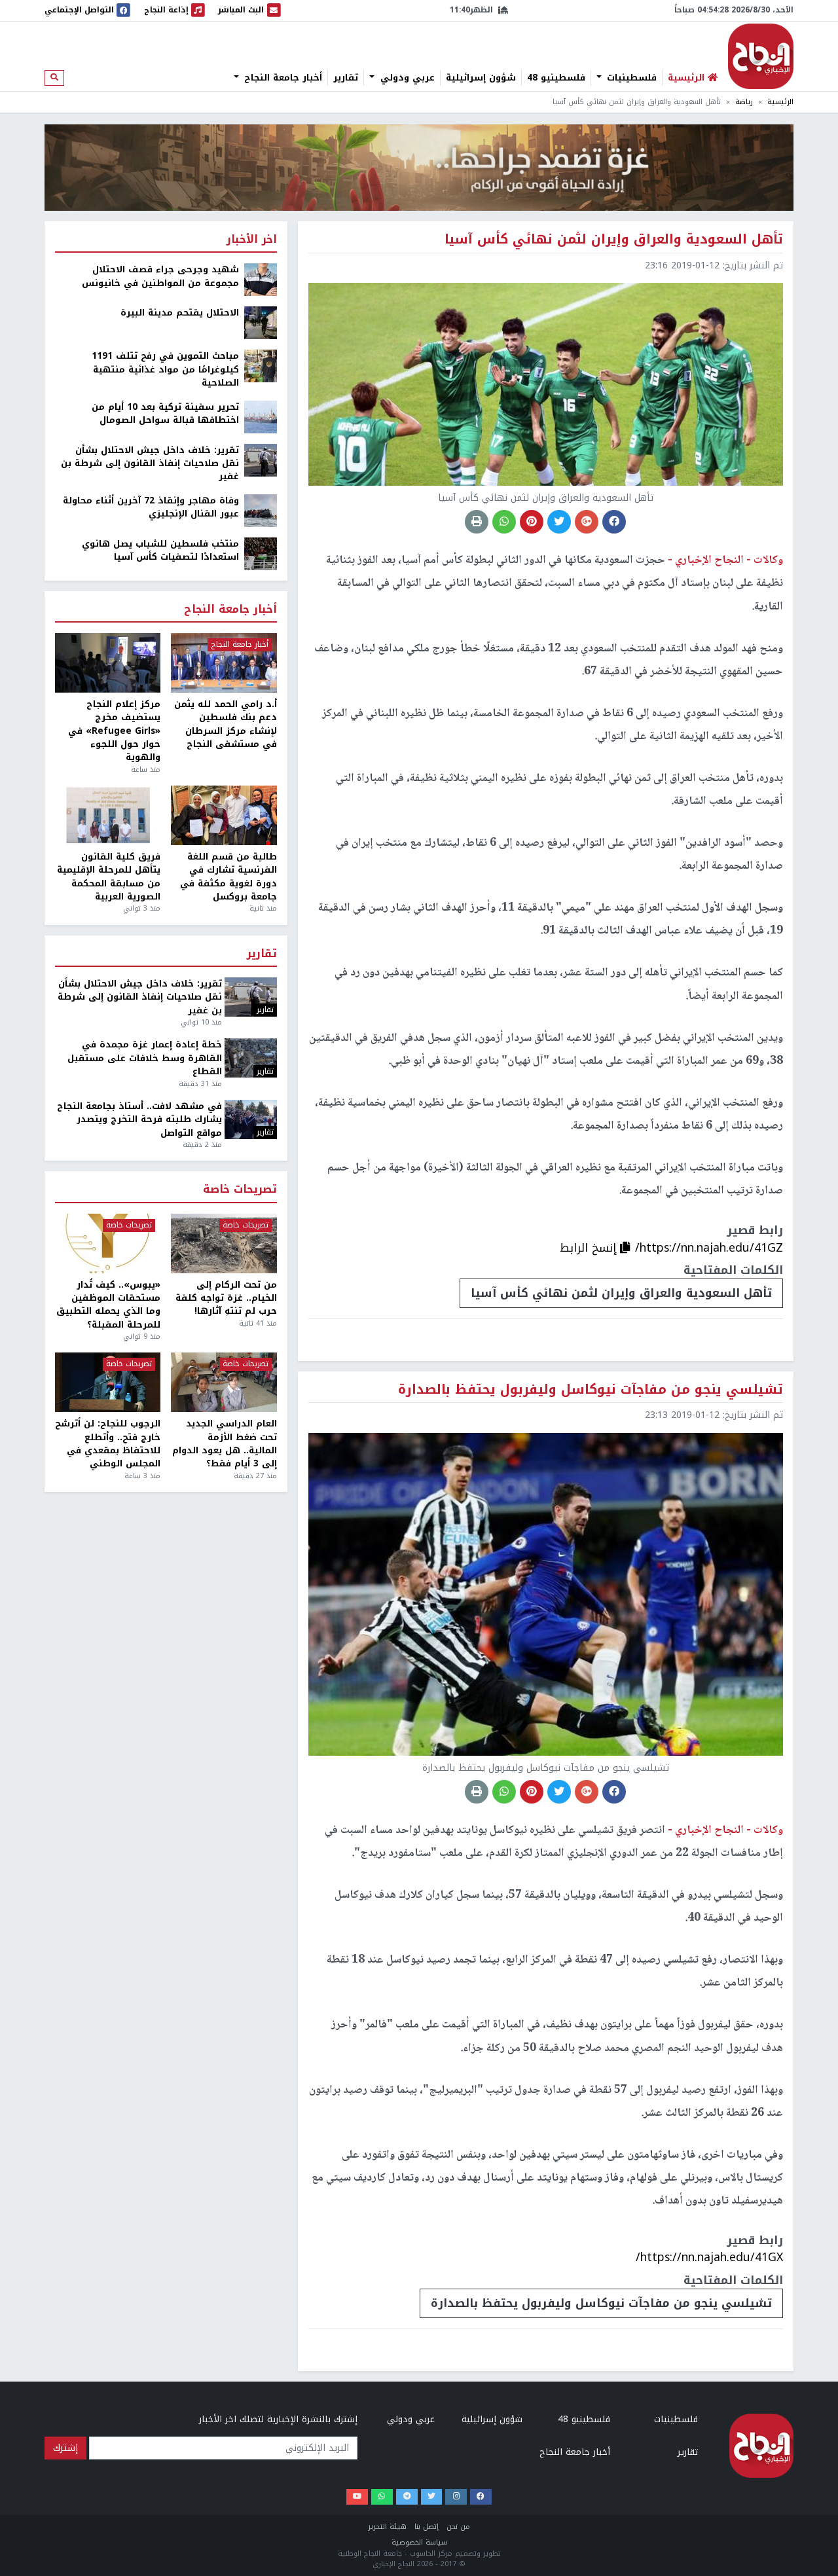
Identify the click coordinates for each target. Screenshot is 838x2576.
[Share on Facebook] (614, 522)
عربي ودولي (406, 78)
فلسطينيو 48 (556, 78)
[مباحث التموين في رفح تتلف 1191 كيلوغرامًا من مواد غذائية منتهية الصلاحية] (261, 366)
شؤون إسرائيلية (481, 78)
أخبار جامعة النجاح (282, 78)
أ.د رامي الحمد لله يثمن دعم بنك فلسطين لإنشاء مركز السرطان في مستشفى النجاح (225, 725)
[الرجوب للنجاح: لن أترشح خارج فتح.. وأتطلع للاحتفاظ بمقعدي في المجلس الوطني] (108, 1382)
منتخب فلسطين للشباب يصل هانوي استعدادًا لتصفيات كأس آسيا (160, 551)
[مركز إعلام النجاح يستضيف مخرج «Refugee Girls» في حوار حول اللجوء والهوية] (108, 663)
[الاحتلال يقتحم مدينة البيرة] (261, 322)
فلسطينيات (630, 78)
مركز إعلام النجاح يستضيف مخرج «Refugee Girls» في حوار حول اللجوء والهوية (114, 731)
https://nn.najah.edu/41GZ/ (709, 1248)
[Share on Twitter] (559, 522)
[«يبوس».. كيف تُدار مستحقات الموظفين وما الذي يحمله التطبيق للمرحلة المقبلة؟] (108, 1243)
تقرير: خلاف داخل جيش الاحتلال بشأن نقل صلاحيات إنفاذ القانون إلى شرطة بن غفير (150, 464)
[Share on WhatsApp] (504, 522)
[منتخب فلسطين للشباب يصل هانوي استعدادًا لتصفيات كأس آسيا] (261, 553)
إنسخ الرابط (590, 1248)
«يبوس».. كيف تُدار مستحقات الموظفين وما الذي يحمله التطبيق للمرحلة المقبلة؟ (108, 1305)
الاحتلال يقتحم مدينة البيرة (180, 313)
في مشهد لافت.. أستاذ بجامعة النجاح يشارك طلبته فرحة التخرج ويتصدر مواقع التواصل (139, 1120)
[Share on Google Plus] (587, 522)
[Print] (477, 522)
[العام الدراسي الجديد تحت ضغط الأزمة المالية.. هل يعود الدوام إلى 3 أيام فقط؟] (224, 1382)
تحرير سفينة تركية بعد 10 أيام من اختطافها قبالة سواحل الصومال (165, 414)
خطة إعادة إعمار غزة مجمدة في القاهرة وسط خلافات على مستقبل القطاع (145, 1058)
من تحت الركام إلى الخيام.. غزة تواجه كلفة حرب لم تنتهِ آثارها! (226, 1298)
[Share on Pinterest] (532, 522)
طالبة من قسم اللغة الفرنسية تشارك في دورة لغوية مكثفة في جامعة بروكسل (228, 877)
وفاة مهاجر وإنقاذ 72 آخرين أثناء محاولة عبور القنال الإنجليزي (151, 508)
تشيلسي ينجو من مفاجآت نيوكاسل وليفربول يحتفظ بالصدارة (601, 2303)
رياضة (744, 102)
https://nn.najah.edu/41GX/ (709, 2257)
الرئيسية (780, 102)
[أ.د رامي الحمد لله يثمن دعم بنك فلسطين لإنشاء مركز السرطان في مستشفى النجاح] (224, 663)
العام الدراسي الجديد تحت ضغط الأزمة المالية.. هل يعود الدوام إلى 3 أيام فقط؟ (224, 1444)
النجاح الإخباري (761, 56)
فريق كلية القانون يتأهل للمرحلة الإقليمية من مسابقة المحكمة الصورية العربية (109, 877)
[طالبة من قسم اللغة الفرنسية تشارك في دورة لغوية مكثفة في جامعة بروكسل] (224, 815)
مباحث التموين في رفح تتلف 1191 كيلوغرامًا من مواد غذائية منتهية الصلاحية (165, 370)
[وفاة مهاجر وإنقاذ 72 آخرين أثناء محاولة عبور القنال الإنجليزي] (261, 510)
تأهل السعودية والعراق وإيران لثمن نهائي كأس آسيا (621, 1293)
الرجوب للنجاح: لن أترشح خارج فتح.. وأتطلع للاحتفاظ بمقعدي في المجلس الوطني (108, 1444)
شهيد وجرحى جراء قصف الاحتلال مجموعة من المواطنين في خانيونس (160, 277)
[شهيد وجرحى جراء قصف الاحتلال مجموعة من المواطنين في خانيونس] (261, 279)
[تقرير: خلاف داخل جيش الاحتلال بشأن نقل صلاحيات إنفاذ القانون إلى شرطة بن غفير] (261, 459)
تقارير (346, 78)
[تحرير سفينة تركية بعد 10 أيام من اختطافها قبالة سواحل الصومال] (261, 416)
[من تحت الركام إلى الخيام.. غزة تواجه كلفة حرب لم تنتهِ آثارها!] (224, 1243)
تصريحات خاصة (240, 1190)
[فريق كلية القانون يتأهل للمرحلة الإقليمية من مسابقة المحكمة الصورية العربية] (108, 815)
